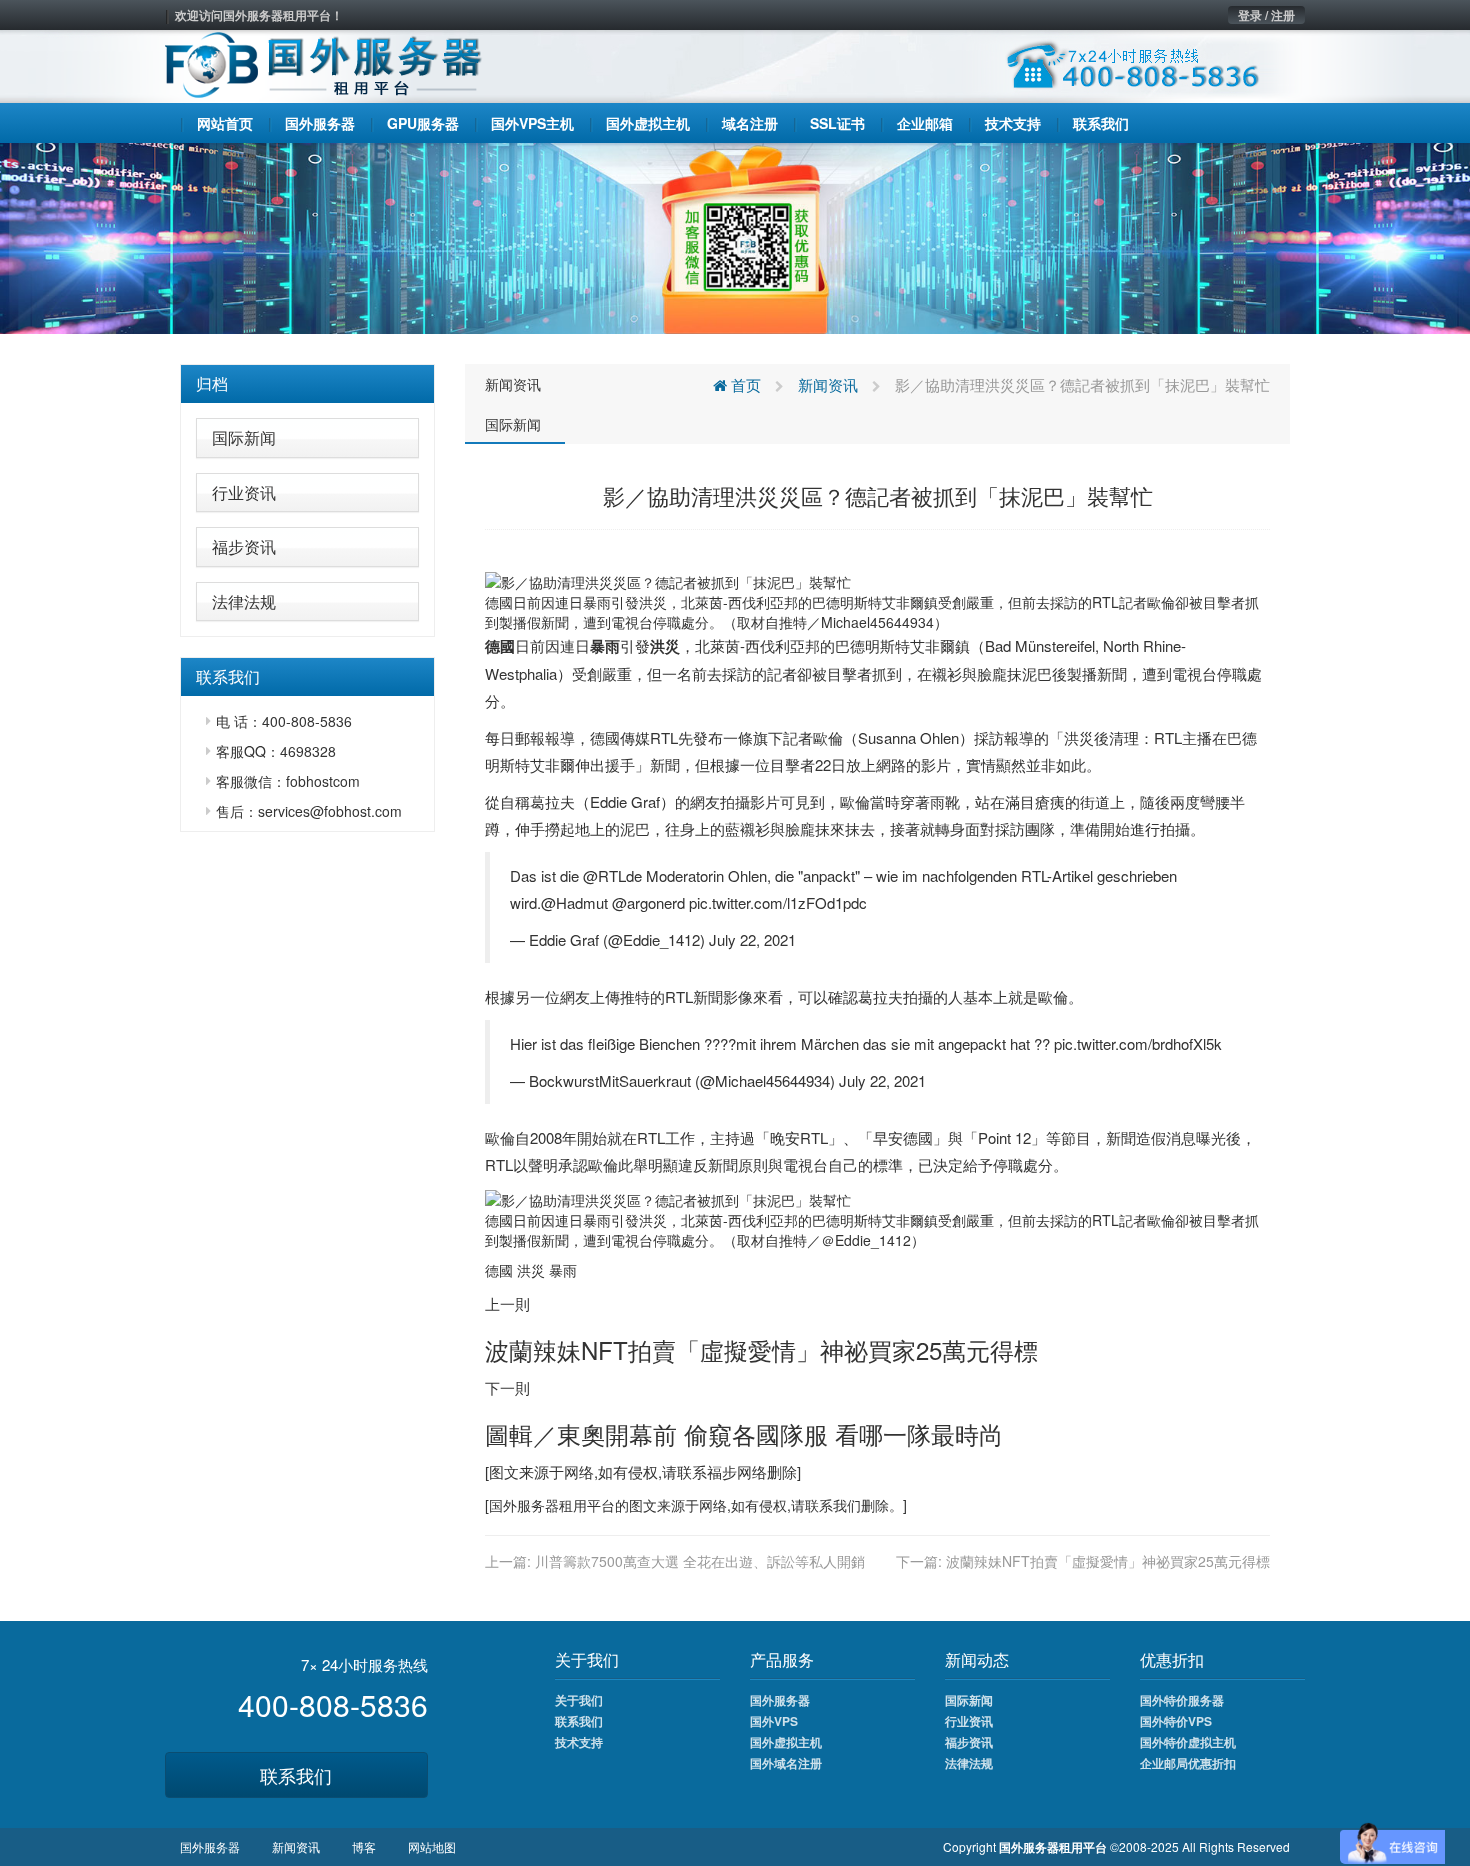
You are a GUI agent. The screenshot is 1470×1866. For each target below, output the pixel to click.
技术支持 (579, 1742)
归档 (212, 383)
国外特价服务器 (1182, 1700)
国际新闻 (244, 437)
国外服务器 (524, 1505)
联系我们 (296, 1775)
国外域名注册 (786, 1763)
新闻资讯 (513, 384)
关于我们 (579, 1700)
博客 (364, 1846)
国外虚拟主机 (786, 1742)
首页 (744, 384)
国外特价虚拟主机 (1188, 1742)
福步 (722, 1471)
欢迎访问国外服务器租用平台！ (259, 15)
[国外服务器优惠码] (735, 236)
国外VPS (774, 1721)
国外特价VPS (1176, 1721)
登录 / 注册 (1266, 15)
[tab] (307, 384)
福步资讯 (244, 546)
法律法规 (244, 601)
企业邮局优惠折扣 (1188, 1763)
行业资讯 (244, 492)
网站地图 (432, 1846)
